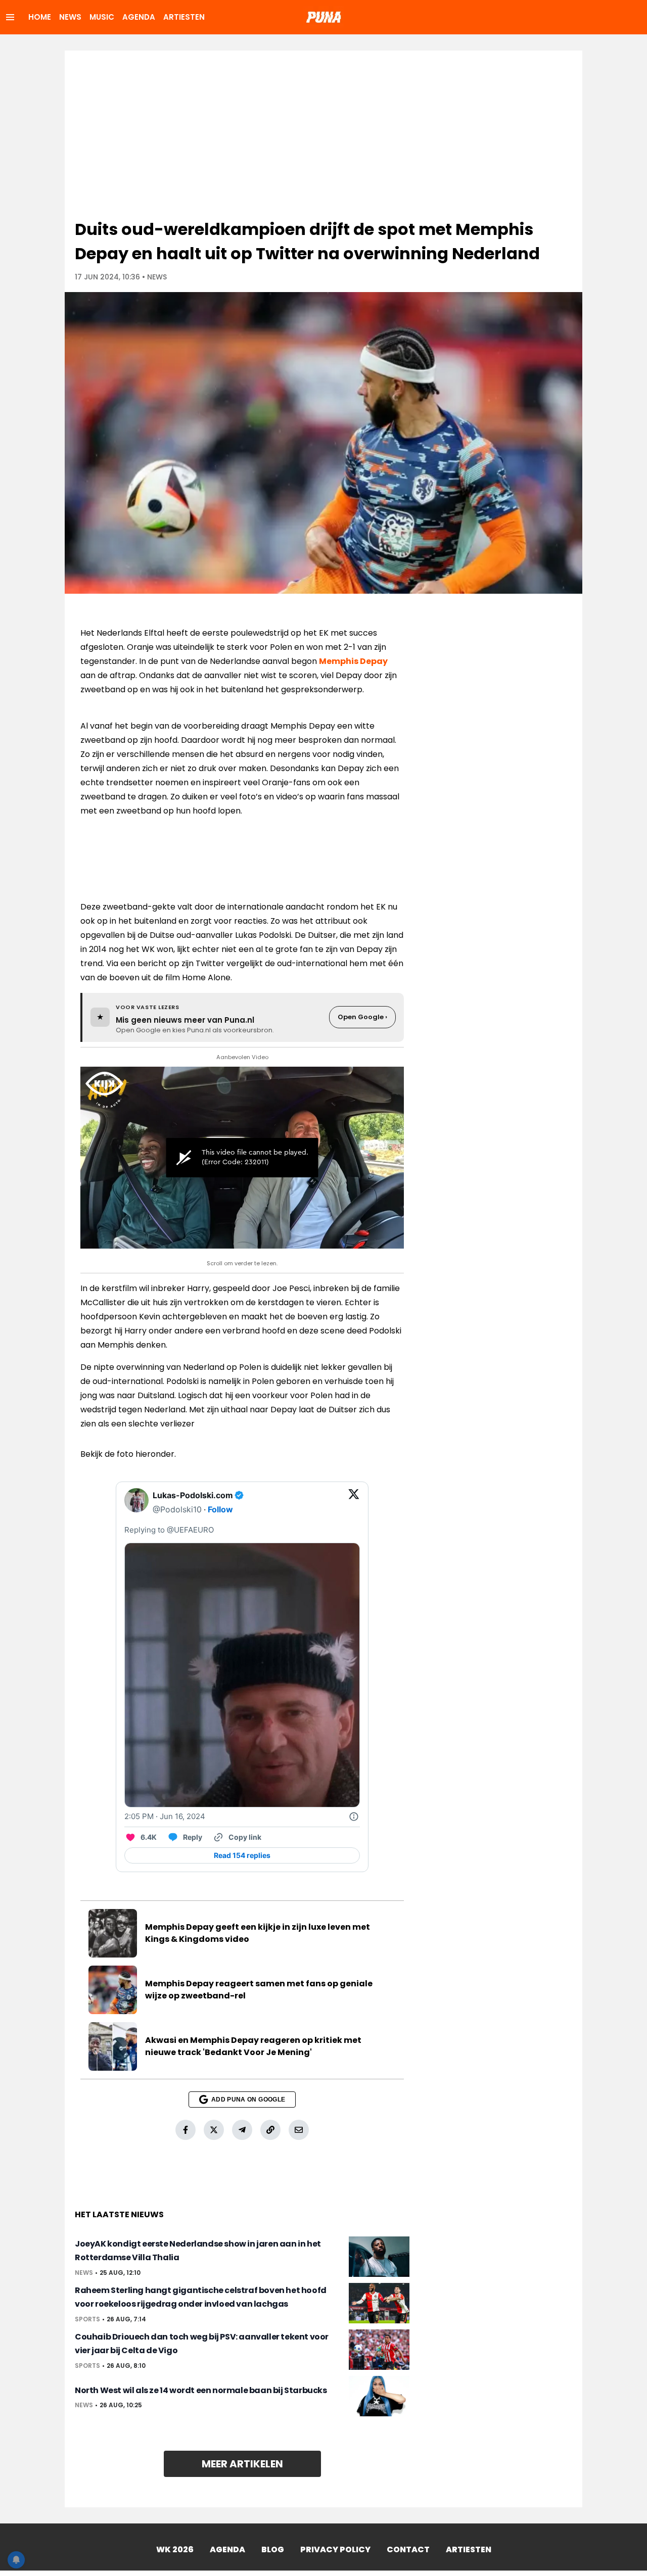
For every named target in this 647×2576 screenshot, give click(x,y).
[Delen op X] (214, 2130)
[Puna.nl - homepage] (323, 17)
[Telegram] (242, 2130)
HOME (40, 17)
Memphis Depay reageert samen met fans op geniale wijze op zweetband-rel (259, 1990)
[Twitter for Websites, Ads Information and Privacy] (354, 1817)
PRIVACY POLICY (335, 2549)
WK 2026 (175, 2549)
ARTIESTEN (184, 17)
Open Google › (362, 1017)
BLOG (273, 2549)
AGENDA (139, 17)
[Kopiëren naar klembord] (270, 2130)
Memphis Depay (353, 661)
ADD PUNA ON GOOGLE (248, 2100)
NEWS (70, 17)
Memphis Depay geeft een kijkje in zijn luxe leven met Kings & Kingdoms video (258, 1933)
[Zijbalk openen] (10, 17)
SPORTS (87, 2319)
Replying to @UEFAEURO (169, 1530)
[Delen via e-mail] (299, 2130)
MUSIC (102, 17)
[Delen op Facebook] (186, 2130)
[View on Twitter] (354, 1502)
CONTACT (408, 2549)
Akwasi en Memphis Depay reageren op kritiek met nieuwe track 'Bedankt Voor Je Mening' (253, 2046)
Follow (220, 1509)
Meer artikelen (242, 2464)
